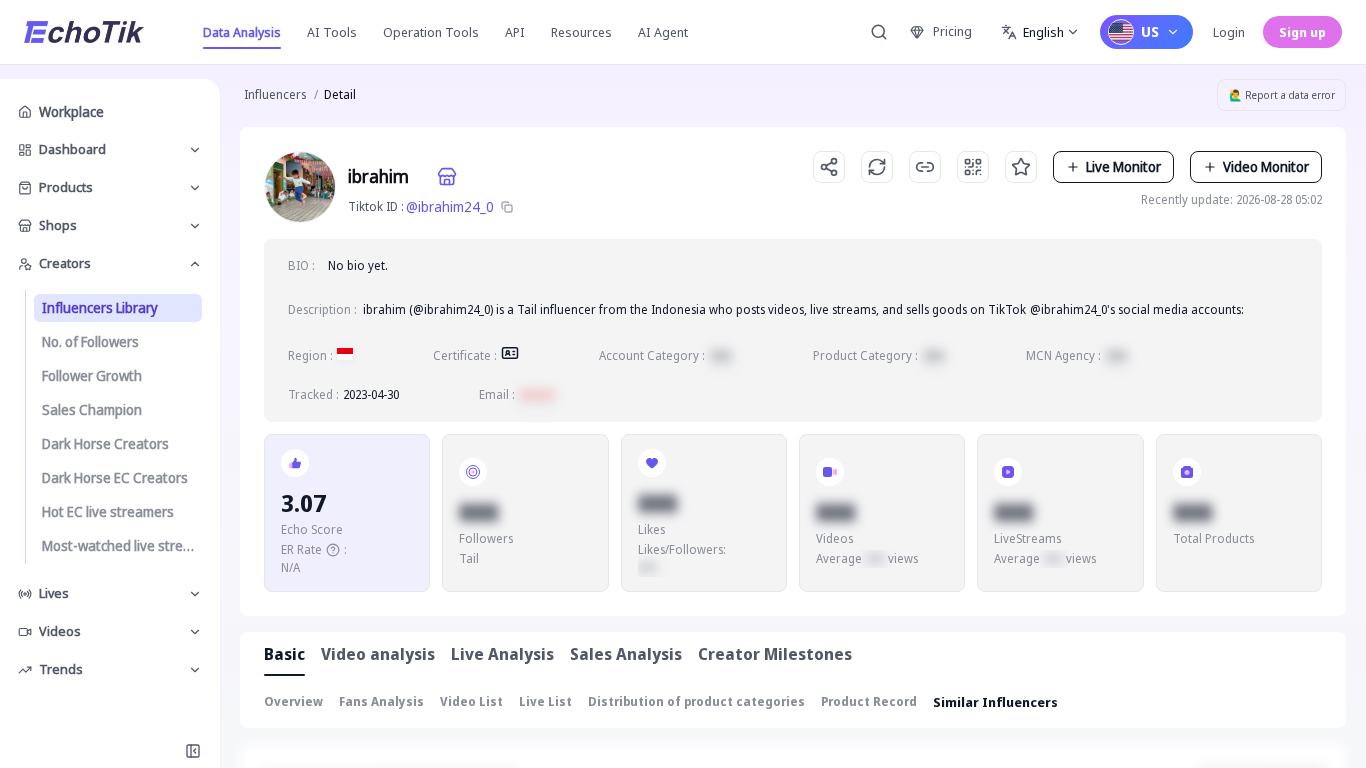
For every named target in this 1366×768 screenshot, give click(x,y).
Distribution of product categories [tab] (696, 701)
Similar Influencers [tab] (995, 702)
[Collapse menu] (193, 751)
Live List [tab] (545, 701)
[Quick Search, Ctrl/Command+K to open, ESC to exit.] (879, 32)
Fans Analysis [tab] (381, 701)
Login (1229, 32)
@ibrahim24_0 (450, 206)
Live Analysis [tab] (502, 654)
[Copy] (507, 207)
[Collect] (1021, 167)
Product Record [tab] (869, 701)
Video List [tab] (471, 701)
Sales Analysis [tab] (626, 654)
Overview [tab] (293, 701)
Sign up (1302, 32)
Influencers (275, 94)
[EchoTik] (84, 32)
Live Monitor (1123, 166)
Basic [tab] (284, 654)
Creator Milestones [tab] (775, 654)
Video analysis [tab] (378, 654)
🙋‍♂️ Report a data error (1282, 95)
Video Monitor (1266, 166)
